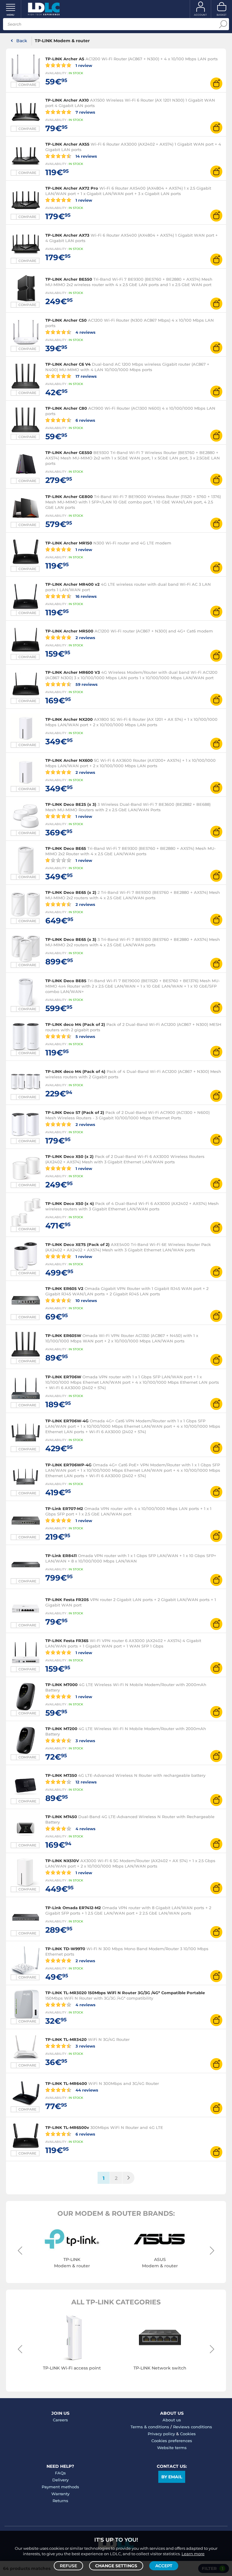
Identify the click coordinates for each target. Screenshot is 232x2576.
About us (172, 2420)
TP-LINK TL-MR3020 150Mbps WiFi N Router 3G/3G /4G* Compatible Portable (125, 1993)
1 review (83, 65)
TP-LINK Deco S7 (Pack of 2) (75, 1112)
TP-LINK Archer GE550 (69, 452)
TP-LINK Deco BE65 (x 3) (71, 939)
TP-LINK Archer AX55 (67, 144)
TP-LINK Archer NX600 (69, 760)
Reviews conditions (193, 2427)
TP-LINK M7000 (61, 1685)
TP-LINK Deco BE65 (66, 848)
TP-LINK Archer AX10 (67, 100)
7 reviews (85, 112)
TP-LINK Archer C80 (66, 408)
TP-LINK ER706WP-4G (68, 1465)
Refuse (68, 2566)
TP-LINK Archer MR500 (69, 631)
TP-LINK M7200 (61, 1729)
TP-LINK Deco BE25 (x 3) (71, 804)
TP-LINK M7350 (61, 1775)
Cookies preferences (172, 2441)
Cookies (188, 2434)
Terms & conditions (150, 2427)
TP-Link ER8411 (61, 1556)
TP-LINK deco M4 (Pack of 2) (75, 1024)
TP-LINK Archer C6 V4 (68, 364)
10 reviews (86, 1300)
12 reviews (85, 1782)
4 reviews (85, 332)
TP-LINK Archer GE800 (69, 497)
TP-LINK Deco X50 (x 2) (69, 1156)
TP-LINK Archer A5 (65, 59)
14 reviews (86, 156)
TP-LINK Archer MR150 (69, 543)
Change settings (116, 2566)
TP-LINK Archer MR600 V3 (73, 672)
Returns (60, 2501)
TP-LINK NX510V (62, 1861)
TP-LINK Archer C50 (66, 320)
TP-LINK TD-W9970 (65, 1949)
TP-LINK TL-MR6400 (66, 2083)
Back (22, 41)
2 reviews (85, 637)
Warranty (60, 2494)
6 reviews (85, 420)
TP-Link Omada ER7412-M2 (73, 1908)
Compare (27, 85)
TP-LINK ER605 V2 (64, 1288)
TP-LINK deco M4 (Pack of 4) (75, 1071)
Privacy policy (161, 2434)
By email (172, 2477)
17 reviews (85, 376)
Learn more (193, 2554)
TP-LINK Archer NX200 (69, 719)
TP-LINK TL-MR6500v (67, 2127)
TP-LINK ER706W (64, 1377)
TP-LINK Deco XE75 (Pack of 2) (77, 1244)
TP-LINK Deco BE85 (66, 981)
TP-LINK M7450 (61, 1817)
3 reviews (85, 1740)
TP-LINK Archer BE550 (69, 279)
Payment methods (60, 2487)
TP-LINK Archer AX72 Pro (72, 188)
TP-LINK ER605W (63, 1335)
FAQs (60, 2473)
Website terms (172, 2448)
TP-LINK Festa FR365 (68, 1641)
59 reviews (86, 684)
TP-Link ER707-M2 (64, 1509)
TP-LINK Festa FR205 (67, 1600)
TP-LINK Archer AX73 (67, 235)
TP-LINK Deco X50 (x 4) (70, 1203)
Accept (164, 2566)
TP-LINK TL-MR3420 (66, 2039)
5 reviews (85, 1036)
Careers (60, 2420)
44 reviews (86, 2090)
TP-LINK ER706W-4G (67, 1421)
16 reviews (85, 596)
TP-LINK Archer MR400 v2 (72, 584)
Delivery (60, 2480)
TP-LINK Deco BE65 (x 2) (71, 892)
